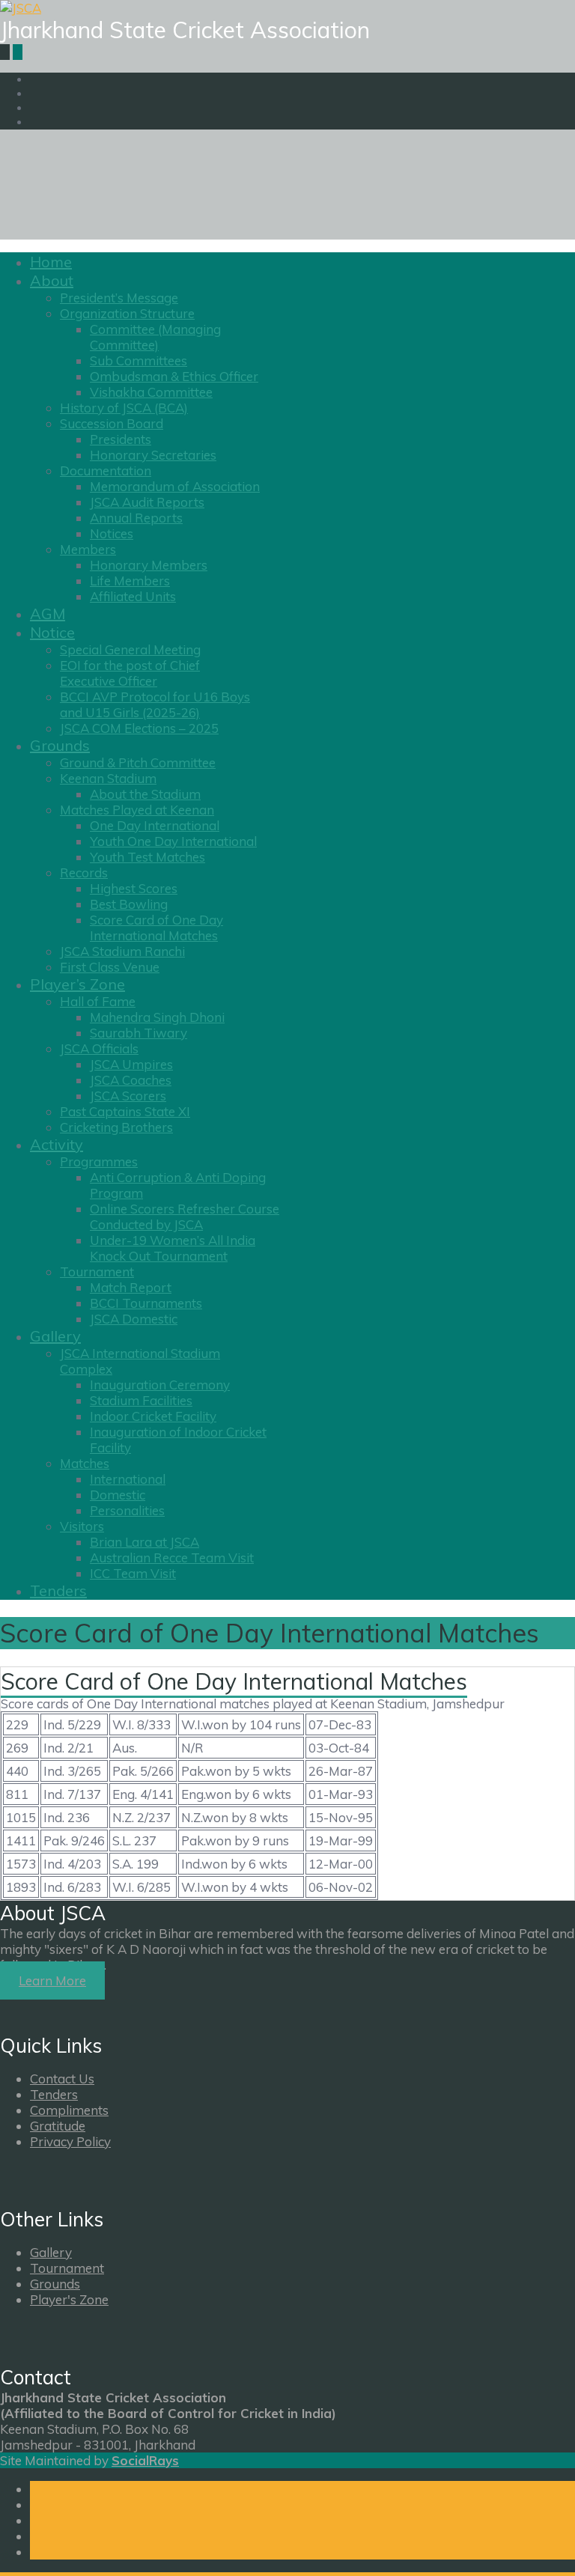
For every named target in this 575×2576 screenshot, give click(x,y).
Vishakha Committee (151, 392)
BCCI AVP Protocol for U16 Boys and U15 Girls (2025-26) (155, 704)
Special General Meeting (130, 649)
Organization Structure (127, 313)
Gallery (55, 1336)
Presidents (121, 439)
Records (84, 873)
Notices (112, 533)
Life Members (130, 581)
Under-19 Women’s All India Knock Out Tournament (173, 1248)
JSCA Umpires (131, 1064)
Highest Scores (134, 888)
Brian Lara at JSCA (144, 1542)
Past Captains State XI (125, 1111)
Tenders (58, 1590)
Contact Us (62, 2079)
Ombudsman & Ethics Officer (174, 376)
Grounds (60, 745)
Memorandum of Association (175, 486)
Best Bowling (129, 904)
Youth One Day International (173, 841)
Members (88, 549)
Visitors (82, 1526)
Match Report (131, 1287)
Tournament (97, 1272)
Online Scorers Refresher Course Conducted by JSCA (185, 1217)
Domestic (118, 1495)
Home (51, 262)
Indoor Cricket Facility (153, 1416)
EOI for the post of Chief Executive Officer (130, 673)
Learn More (52, 1980)
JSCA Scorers (128, 1096)
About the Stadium (145, 794)
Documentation (106, 471)
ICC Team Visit (133, 1573)
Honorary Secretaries (153, 455)
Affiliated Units (133, 596)
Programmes (99, 1161)
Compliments (69, 2110)
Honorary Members (149, 565)
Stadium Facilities (141, 1400)
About (52, 280)
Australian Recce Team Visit (172, 1558)
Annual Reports (136, 518)
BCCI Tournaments (146, 1303)
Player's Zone (69, 2299)
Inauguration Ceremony (160, 1385)
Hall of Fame (98, 1001)
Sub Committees (139, 360)
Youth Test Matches (147, 857)
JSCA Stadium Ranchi (122, 951)
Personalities (127, 1510)
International (128, 1479)
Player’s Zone (77, 984)
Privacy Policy (70, 2141)
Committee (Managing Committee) (155, 337)
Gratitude (58, 2126)
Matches (85, 1463)
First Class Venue (110, 967)
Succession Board (112, 423)
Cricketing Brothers (116, 1127)
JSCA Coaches (131, 1080)
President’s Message (119, 298)
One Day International (155, 825)
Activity (57, 1144)
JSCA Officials (99, 1048)
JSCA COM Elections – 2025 (139, 728)
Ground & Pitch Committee (138, 762)
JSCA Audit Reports (147, 502)
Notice (52, 632)
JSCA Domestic (134, 1319)
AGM (48, 613)
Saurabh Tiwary (139, 1033)
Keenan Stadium (108, 778)
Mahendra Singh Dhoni (157, 1017)
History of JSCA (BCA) (124, 408)
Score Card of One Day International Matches (156, 928)
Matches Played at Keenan (137, 810)
